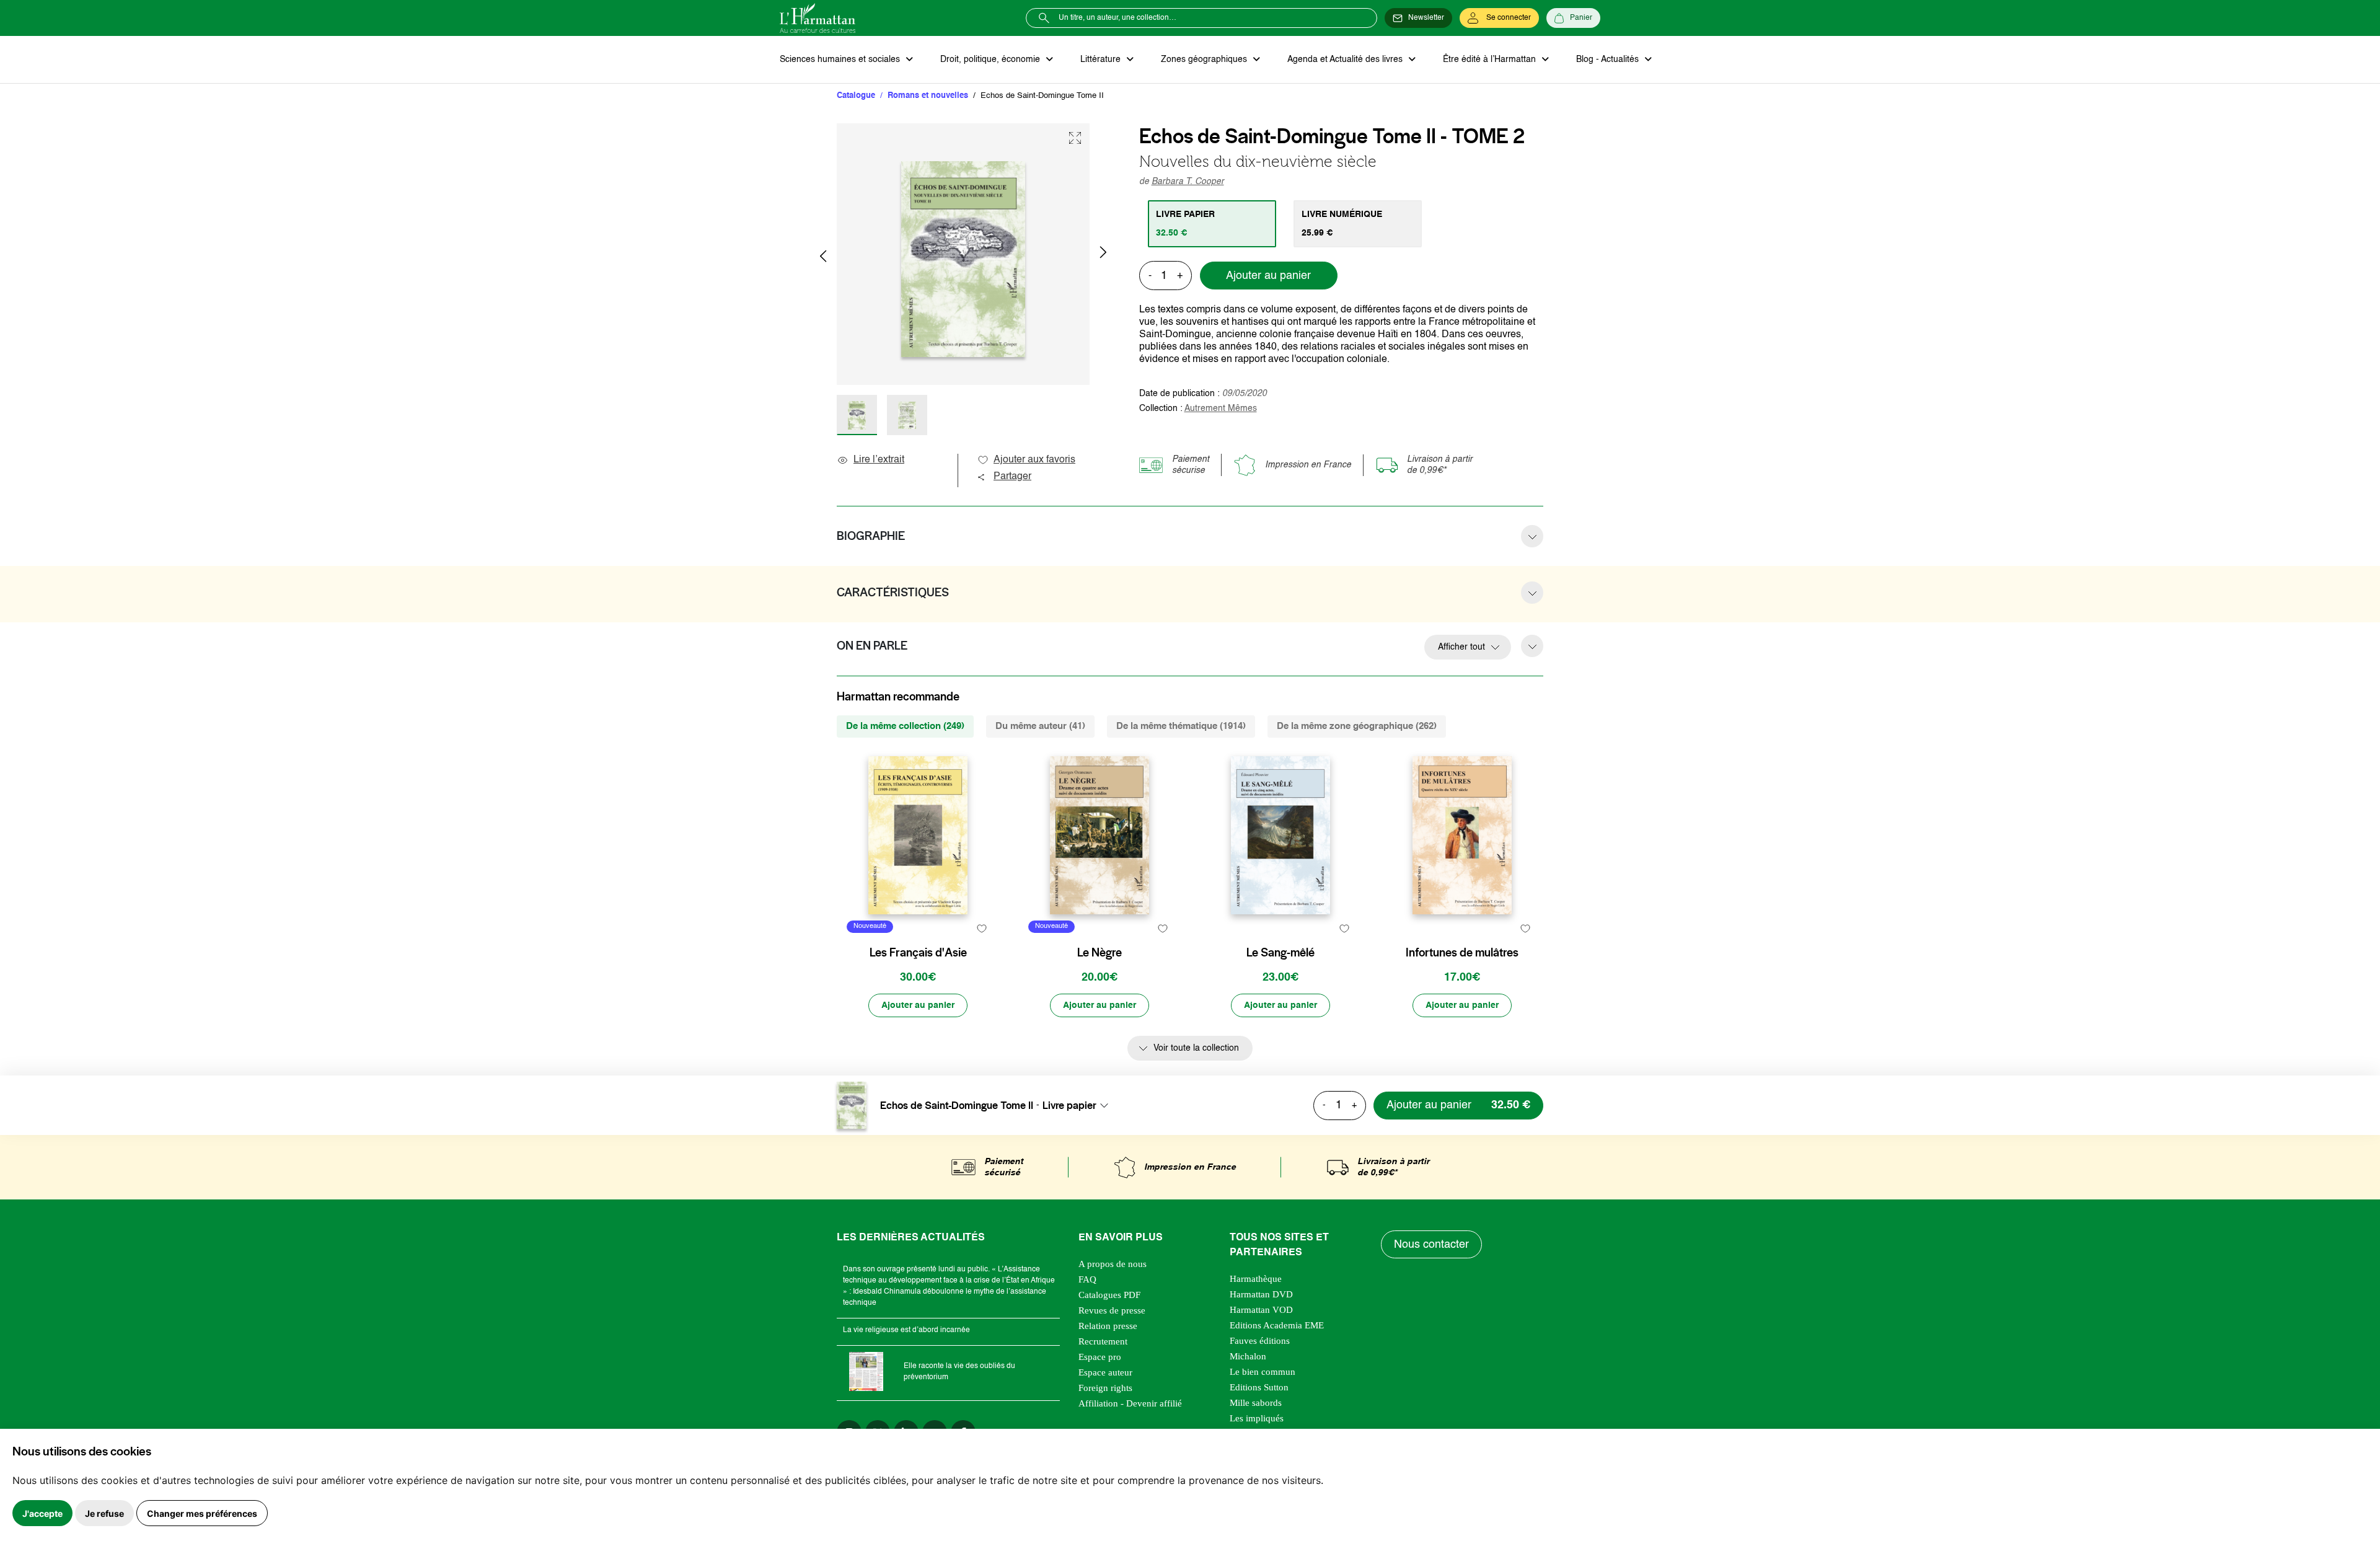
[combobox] (1079, 1105)
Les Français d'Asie (918, 953)
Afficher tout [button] (1461, 647)
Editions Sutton (1259, 1387)
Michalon (1248, 1356)
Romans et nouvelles (928, 96)
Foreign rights (1105, 1388)
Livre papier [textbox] (1069, 1105)
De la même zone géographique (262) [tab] (1357, 726)
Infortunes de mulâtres (1462, 953)
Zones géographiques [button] (1205, 60)
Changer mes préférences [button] (202, 1513)
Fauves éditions (1260, 1341)
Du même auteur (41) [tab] (1040, 726)
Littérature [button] (1102, 60)
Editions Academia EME (1277, 1325)
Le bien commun (1263, 1372)
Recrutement (1103, 1341)
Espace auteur (1105, 1372)
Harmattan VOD (1261, 1310)
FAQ (1087, 1279)
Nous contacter (1431, 1245)
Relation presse (1108, 1326)
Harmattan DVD (1261, 1294)
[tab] (1212, 224)
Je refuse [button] (104, 1513)
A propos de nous (1113, 1264)
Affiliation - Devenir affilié (1130, 1403)
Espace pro (1100, 1357)
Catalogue (856, 96)
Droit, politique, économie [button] (991, 60)
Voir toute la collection (1196, 1048)
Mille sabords (1256, 1403)
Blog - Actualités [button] (1609, 60)
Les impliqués (1257, 1418)
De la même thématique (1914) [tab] (1181, 726)
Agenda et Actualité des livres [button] (1346, 60)
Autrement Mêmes (1221, 408)
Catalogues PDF (1109, 1295)
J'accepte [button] (42, 1513)
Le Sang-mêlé (1280, 953)
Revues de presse (1112, 1310)
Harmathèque (1256, 1279)
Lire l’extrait (879, 460)
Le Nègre (1100, 953)
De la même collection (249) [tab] (905, 726)
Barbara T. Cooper (1188, 182)
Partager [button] (1012, 477)
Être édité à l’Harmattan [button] (1491, 60)
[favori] (981, 928)
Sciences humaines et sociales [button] (841, 60)
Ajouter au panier (1268, 276)
